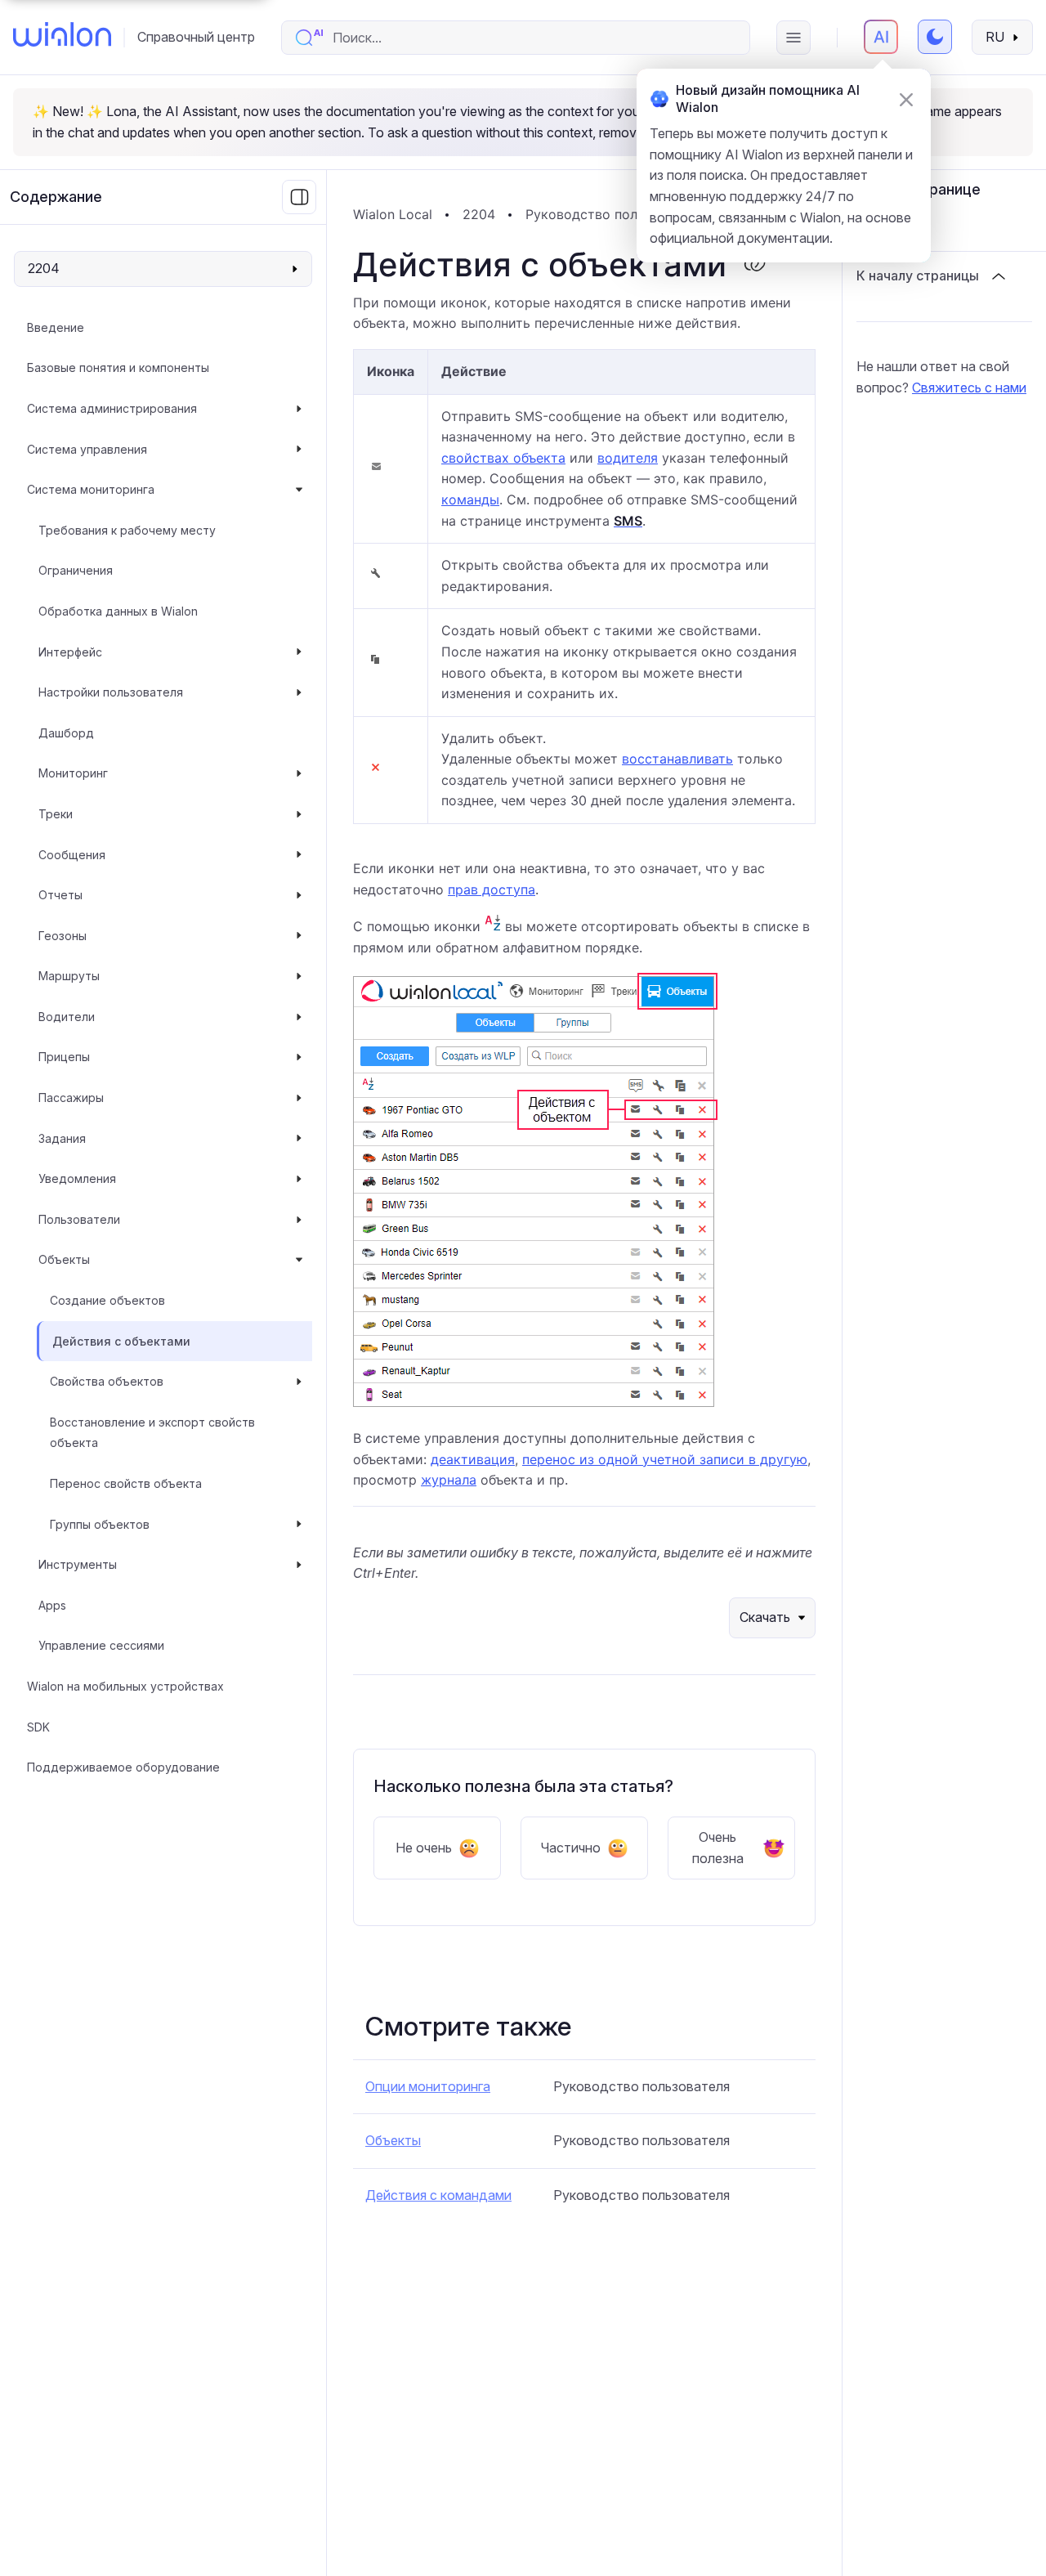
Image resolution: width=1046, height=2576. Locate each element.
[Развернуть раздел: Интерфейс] (299, 652)
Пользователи (79, 1219)
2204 (479, 214)
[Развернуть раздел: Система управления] (299, 450)
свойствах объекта (503, 458)
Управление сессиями (101, 1645)
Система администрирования (112, 408)
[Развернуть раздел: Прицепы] (299, 1057)
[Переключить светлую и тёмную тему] (935, 37)
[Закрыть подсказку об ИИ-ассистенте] (906, 100)
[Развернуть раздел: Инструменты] (299, 1565)
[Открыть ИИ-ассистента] (881, 37)
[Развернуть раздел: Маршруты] (299, 976)
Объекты (64, 1259)
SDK (38, 1727)
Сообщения (72, 855)
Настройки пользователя (111, 692)
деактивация (473, 1459)
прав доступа (492, 889)
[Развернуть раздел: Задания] (299, 1139)
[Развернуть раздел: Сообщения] (299, 855)
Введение (56, 327)
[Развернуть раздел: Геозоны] (299, 936)
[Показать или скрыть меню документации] (299, 197)
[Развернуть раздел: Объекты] (299, 1260)
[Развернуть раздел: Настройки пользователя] (299, 692)
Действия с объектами (121, 1341)
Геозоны (63, 936)
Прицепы (64, 1057)
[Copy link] (754, 265)
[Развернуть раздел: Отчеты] (299, 895)
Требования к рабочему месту (127, 530)
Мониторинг (73, 773)
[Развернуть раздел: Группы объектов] (299, 1525)
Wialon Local (393, 214)
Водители (67, 1017)
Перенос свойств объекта (126, 1483)
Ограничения (76, 570)
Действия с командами (438, 2195)
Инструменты (78, 1564)
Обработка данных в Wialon (118, 611)
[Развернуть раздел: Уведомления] (299, 1179)
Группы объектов (100, 1524)
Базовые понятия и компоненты (118, 367)
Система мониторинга (91, 489)
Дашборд (66, 733)
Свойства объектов (107, 1381)
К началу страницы (918, 276)
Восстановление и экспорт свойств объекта (152, 1433)
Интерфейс (70, 652)
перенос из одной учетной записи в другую (665, 1459)
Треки (56, 814)
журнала (449, 1480)
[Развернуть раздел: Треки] (299, 814)
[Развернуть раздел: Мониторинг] (299, 773)
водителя (628, 458)
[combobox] (532, 38)
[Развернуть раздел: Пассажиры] (299, 1098)
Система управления (87, 449)
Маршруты (69, 976)
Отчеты (60, 895)
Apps (52, 1605)
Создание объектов (107, 1300)
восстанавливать (677, 759)
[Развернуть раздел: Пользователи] (299, 1220)
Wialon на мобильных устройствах (125, 1686)
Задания (62, 1138)
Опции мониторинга (428, 2086)
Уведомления (77, 1178)
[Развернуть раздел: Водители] (299, 1017)
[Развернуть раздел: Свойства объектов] (299, 1382)
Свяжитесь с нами (969, 388)
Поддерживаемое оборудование (123, 1767)
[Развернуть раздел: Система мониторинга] (299, 490)
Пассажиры (71, 1098)
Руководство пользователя (614, 214)
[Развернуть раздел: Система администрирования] (299, 409)
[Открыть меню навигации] (793, 38)
